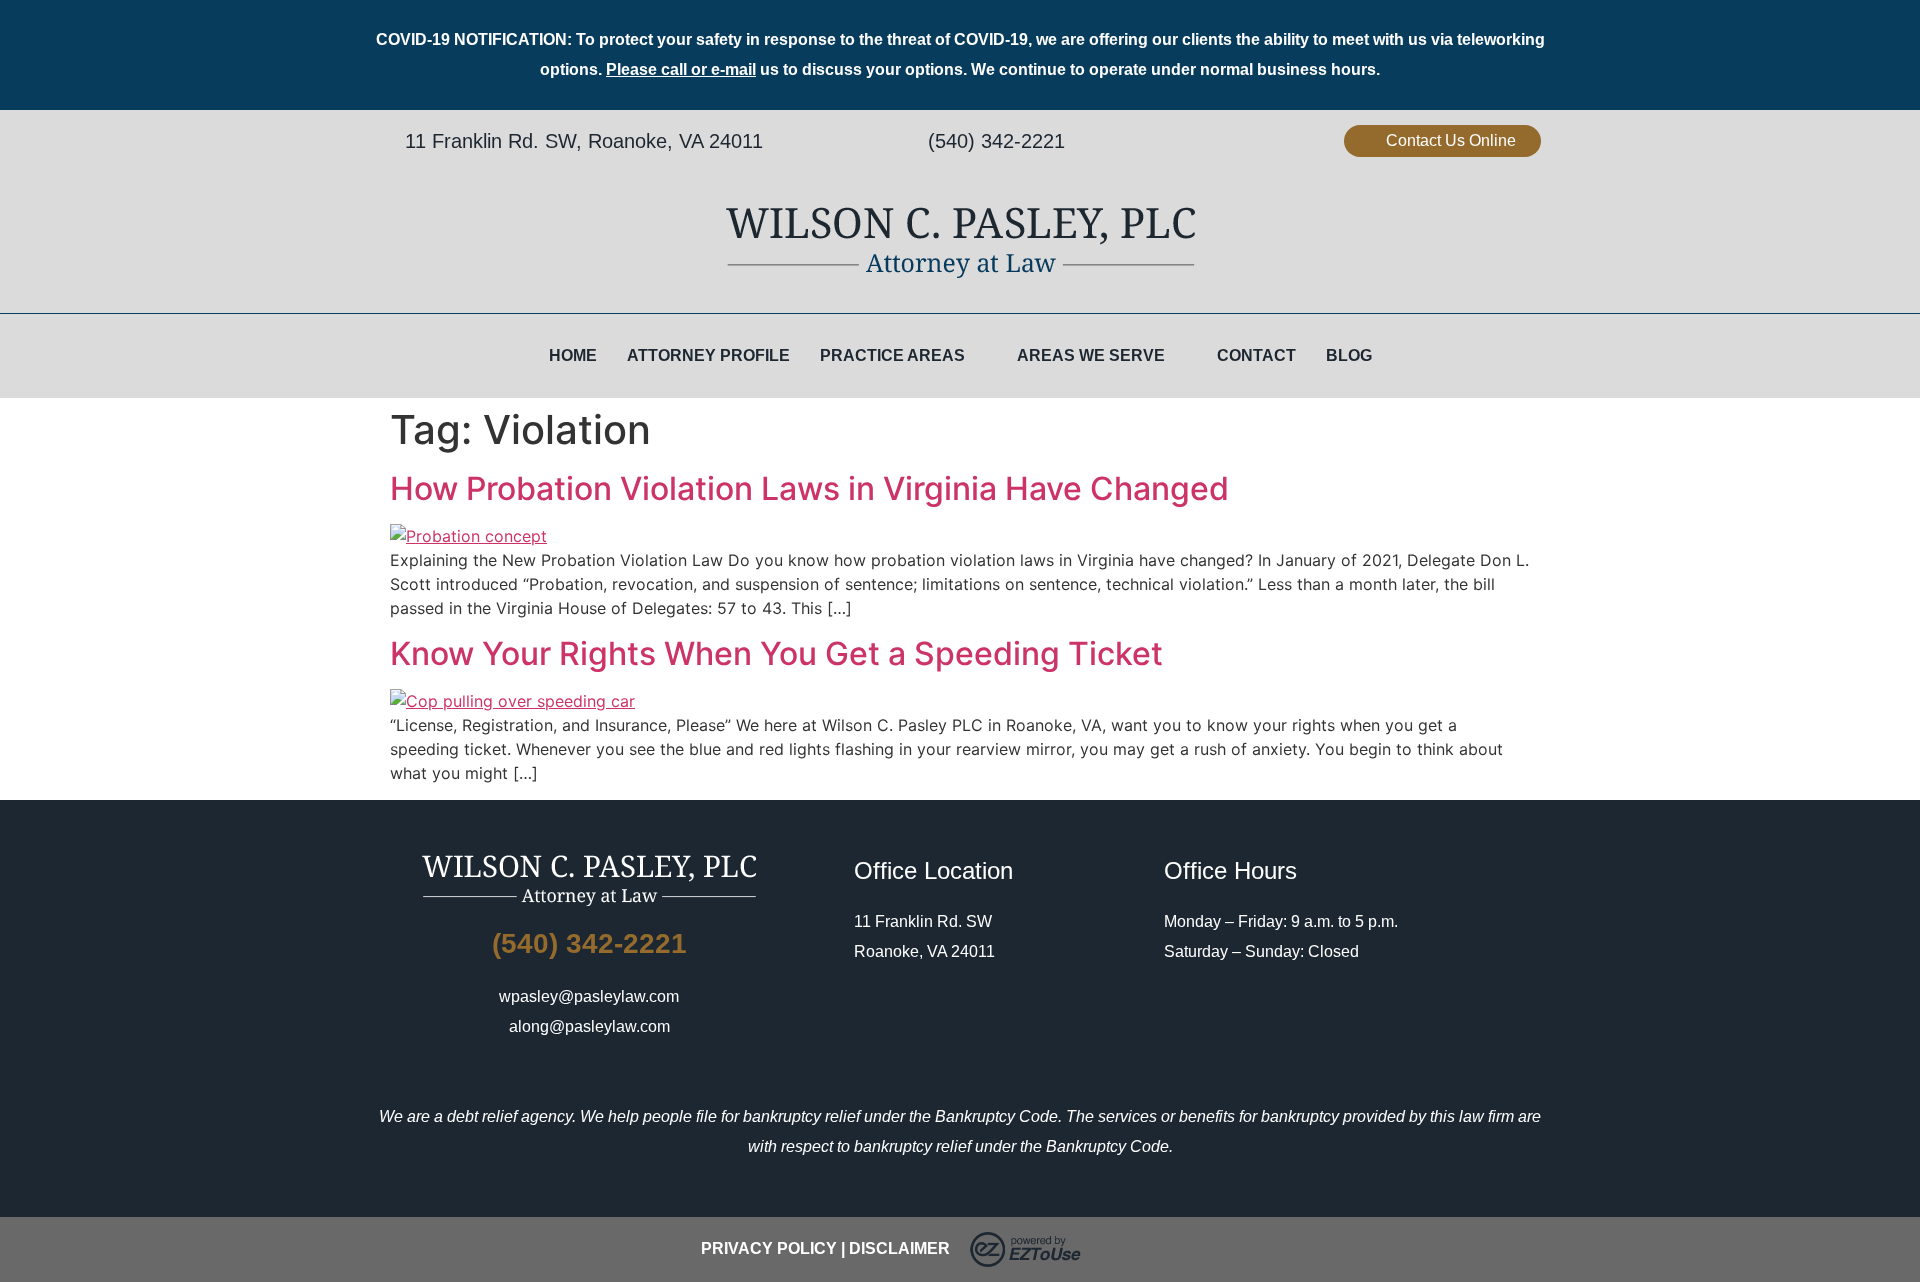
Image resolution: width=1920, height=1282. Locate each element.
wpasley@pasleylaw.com (589, 996)
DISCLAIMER (899, 1248)
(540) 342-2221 (996, 141)
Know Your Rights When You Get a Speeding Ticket (776, 653)
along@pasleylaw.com (589, 1026)
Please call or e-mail (681, 69)
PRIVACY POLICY (769, 1248)
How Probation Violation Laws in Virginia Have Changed (809, 488)
